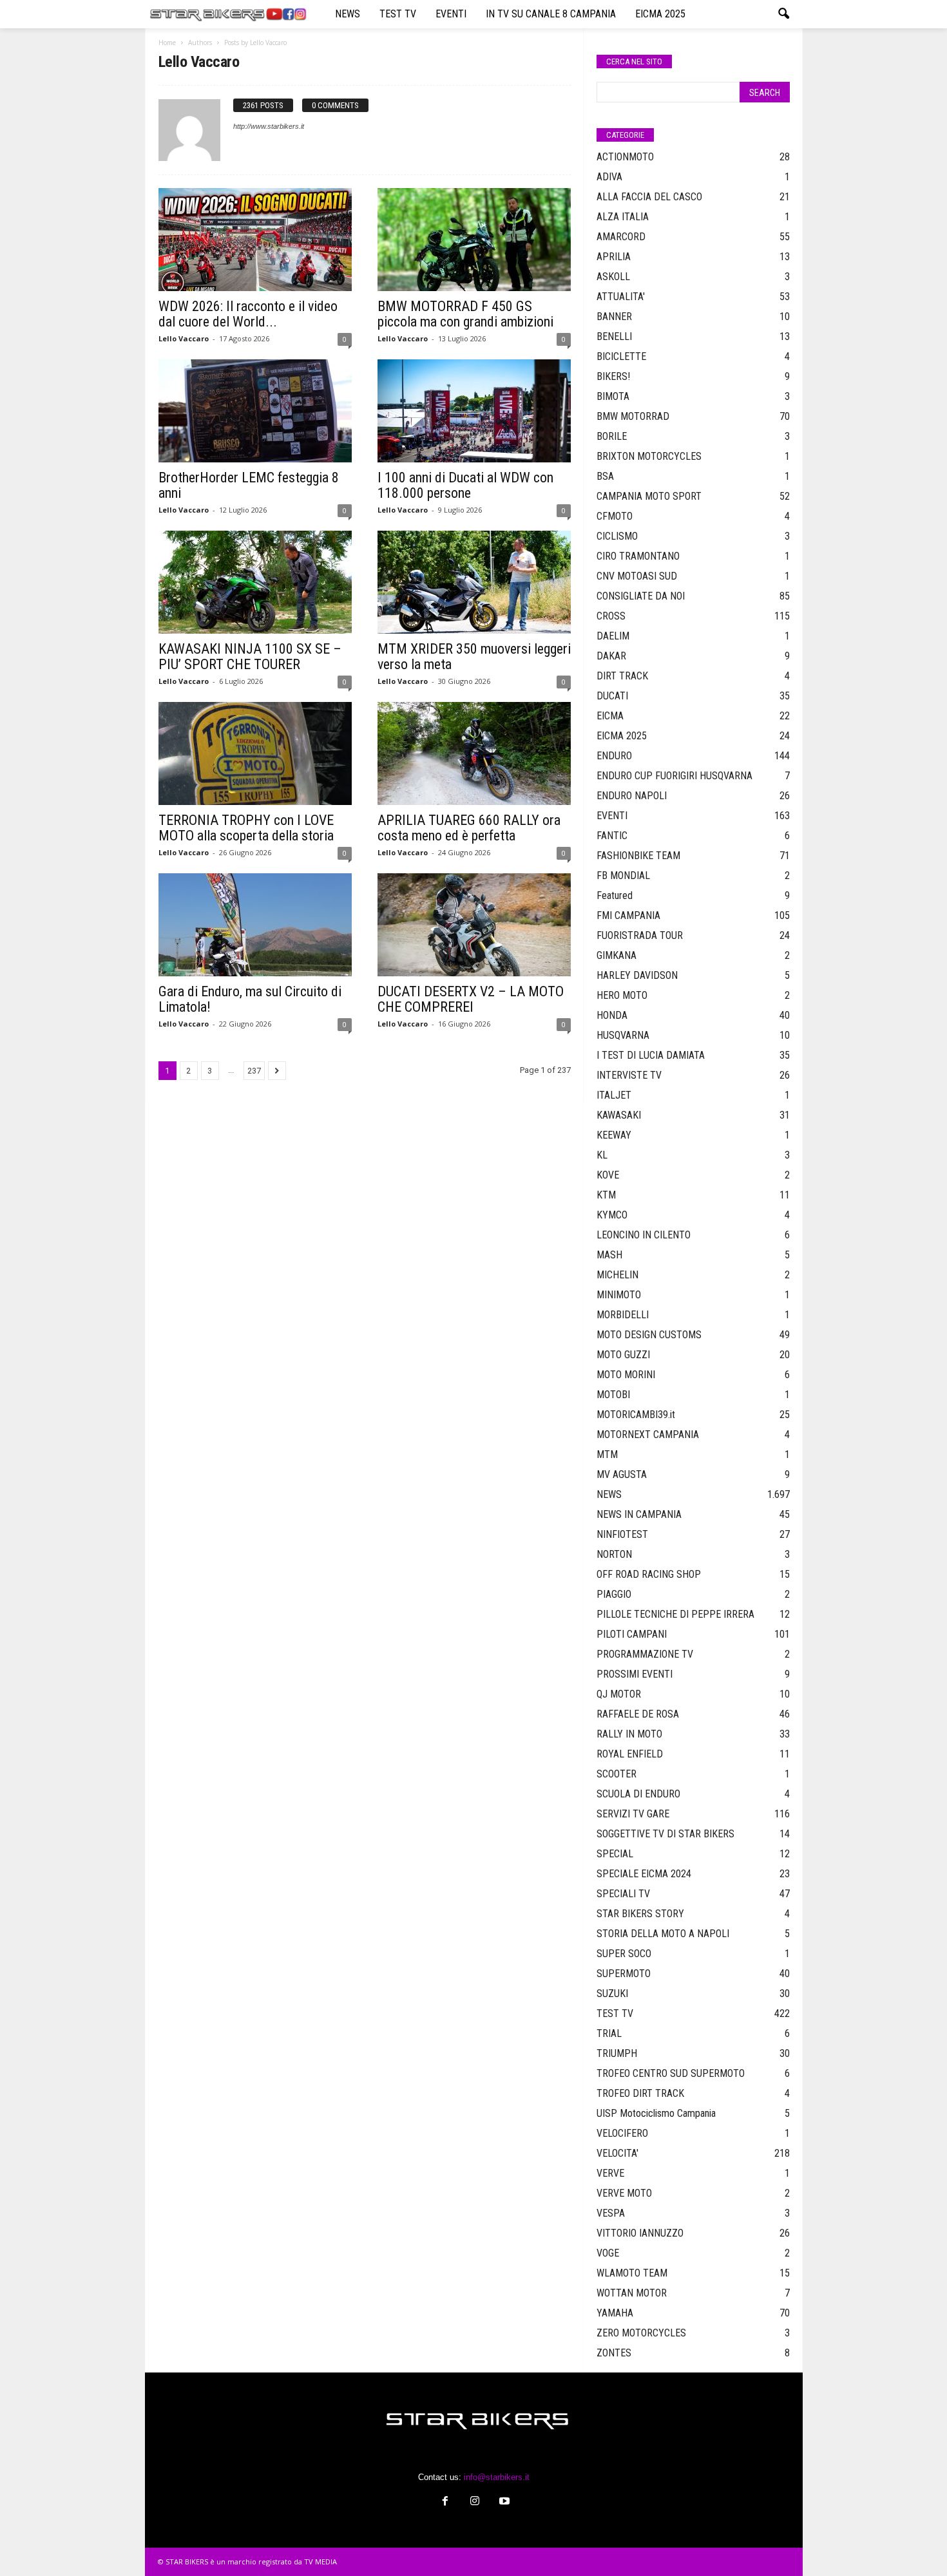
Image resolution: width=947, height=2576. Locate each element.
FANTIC (612, 836)
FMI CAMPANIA (628, 915)
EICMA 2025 (660, 14)
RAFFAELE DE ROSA (638, 1714)
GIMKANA (617, 955)
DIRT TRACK (622, 676)
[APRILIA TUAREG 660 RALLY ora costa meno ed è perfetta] (474, 753)
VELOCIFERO (622, 2133)
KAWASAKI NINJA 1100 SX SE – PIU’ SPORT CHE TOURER (250, 657)
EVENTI (451, 14)
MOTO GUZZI (623, 1355)
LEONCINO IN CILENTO (644, 1235)
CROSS (611, 616)
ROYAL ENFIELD (630, 1754)
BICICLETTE (621, 356)
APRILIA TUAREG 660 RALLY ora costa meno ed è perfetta (469, 828)
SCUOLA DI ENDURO (638, 1794)
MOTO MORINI (626, 1375)
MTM (607, 1454)
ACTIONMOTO (625, 157)
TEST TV (398, 14)
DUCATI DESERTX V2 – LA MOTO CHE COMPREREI (471, 999)
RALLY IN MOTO (629, 1734)
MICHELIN (617, 1275)
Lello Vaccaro (184, 338)
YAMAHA (615, 2313)
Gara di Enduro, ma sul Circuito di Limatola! (250, 999)
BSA (605, 476)
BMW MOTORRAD (633, 416)
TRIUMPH (617, 2053)
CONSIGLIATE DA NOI (641, 596)
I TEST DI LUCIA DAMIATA (651, 1055)
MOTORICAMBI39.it (636, 1415)
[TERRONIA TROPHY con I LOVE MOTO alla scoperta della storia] (255, 753)
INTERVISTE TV (629, 1075)
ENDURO (614, 756)
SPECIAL (615, 1854)
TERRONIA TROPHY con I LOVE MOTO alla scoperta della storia (246, 828)
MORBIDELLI (623, 1315)
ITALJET (614, 1095)
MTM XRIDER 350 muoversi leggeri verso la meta (474, 657)
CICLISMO (617, 536)
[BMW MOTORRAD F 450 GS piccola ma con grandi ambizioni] (474, 240)
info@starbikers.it (497, 2477)
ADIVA (609, 177)
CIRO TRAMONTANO (638, 556)
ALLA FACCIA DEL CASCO (649, 197)
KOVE (608, 1175)
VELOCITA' (617, 2153)
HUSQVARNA (623, 1035)
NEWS (348, 14)
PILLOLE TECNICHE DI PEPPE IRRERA (675, 1614)
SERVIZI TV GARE (633, 1814)
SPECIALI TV (623, 1894)
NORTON (614, 1554)
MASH (609, 1255)
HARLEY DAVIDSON (637, 975)
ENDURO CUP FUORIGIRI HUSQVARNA (674, 776)
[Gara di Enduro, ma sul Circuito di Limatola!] (255, 925)
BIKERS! (613, 376)
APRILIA (614, 257)
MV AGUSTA (622, 1474)
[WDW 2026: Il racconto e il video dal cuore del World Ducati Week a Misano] (255, 240)
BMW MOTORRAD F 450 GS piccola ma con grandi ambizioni (465, 314)
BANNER (614, 317)
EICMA (610, 716)
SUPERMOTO (624, 1974)
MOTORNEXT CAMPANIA (648, 1435)
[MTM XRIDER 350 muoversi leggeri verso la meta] (474, 582)
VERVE (610, 2173)
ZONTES (614, 2353)
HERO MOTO (622, 995)
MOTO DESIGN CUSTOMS (649, 1335)
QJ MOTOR (619, 1694)
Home (167, 43)
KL (602, 1155)
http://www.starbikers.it (269, 126)
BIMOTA (613, 396)
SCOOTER (617, 1774)
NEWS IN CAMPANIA (639, 1514)
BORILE (612, 436)
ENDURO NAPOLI (632, 796)
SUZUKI (612, 1994)
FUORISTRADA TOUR (640, 935)
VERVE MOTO (624, 2193)
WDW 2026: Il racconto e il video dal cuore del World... (248, 314)
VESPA (611, 2213)
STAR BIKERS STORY (640, 1914)
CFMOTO (615, 516)
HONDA (612, 1015)
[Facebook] (445, 2502)
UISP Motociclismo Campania (656, 2113)
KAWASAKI (619, 1115)
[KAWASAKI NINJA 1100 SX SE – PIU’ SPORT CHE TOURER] (255, 582)
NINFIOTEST (622, 1534)
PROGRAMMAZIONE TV (645, 1654)
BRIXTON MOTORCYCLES (649, 456)
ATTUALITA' (621, 297)
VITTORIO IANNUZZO (640, 2233)
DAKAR (611, 656)
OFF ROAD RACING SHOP (649, 1574)
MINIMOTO (619, 1295)
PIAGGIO (614, 1594)
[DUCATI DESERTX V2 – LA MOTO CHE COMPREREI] (474, 925)
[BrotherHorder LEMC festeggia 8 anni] (255, 411)
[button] (783, 14)
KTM (606, 1195)
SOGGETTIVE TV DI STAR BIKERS (665, 1834)
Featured (615, 895)
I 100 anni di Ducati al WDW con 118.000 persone (465, 485)
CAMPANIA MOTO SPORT (649, 496)
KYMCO (612, 1215)
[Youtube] (503, 2502)
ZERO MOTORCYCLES (641, 2333)
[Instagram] (475, 2502)
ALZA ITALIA (623, 217)
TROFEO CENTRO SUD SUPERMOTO (671, 2073)
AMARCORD (621, 237)
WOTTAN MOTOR (632, 2293)
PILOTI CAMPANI (632, 1634)
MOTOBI (613, 1395)
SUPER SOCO (624, 1954)
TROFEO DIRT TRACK (640, 2093)
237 (254, 1071)
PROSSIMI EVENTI (635, 1674)
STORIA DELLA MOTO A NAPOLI (663, 1934)
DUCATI (612, 696)
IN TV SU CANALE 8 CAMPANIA (551, 14)
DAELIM (613, 636)
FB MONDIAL (623, 876)
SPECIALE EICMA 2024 (644, 1874)
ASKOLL (613, 277)
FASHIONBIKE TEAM (638, 856)
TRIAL (609, 2033)
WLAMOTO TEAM (632, 2273)
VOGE (608, 2253)
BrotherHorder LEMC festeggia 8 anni (249, 485)
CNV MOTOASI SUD (637, 576)
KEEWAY (614, 1135)
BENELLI (614, 336)
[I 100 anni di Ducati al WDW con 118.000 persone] (474, 411)
